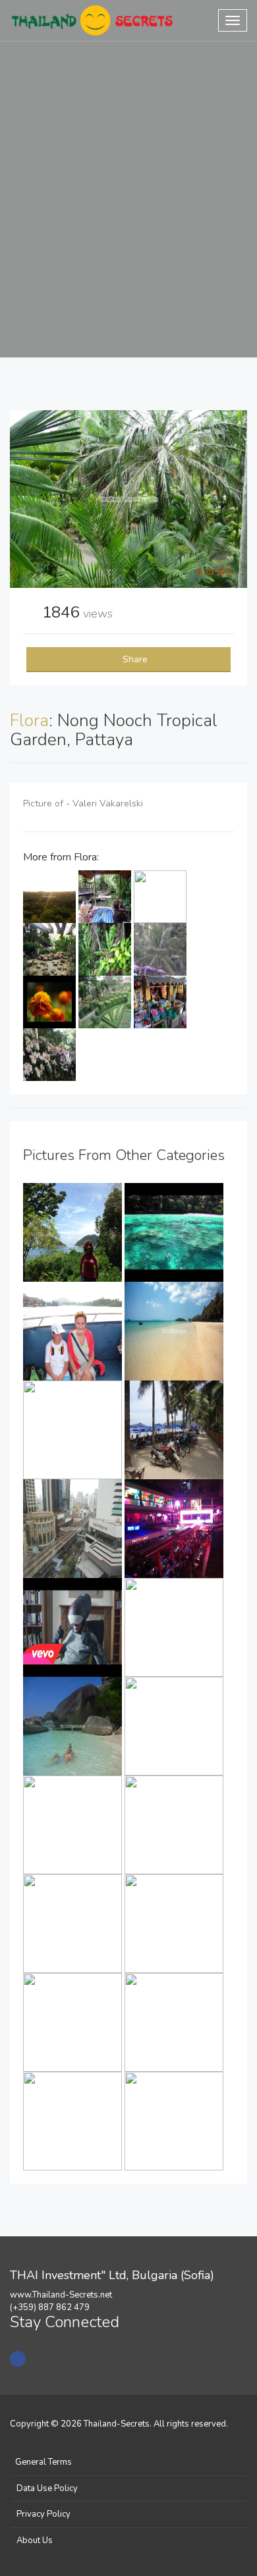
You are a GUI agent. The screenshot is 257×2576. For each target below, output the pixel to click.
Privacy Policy (43, 2514)
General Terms (43, 2462)
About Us (35, 2540)
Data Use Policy (47, 2488)
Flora (29, 721)
